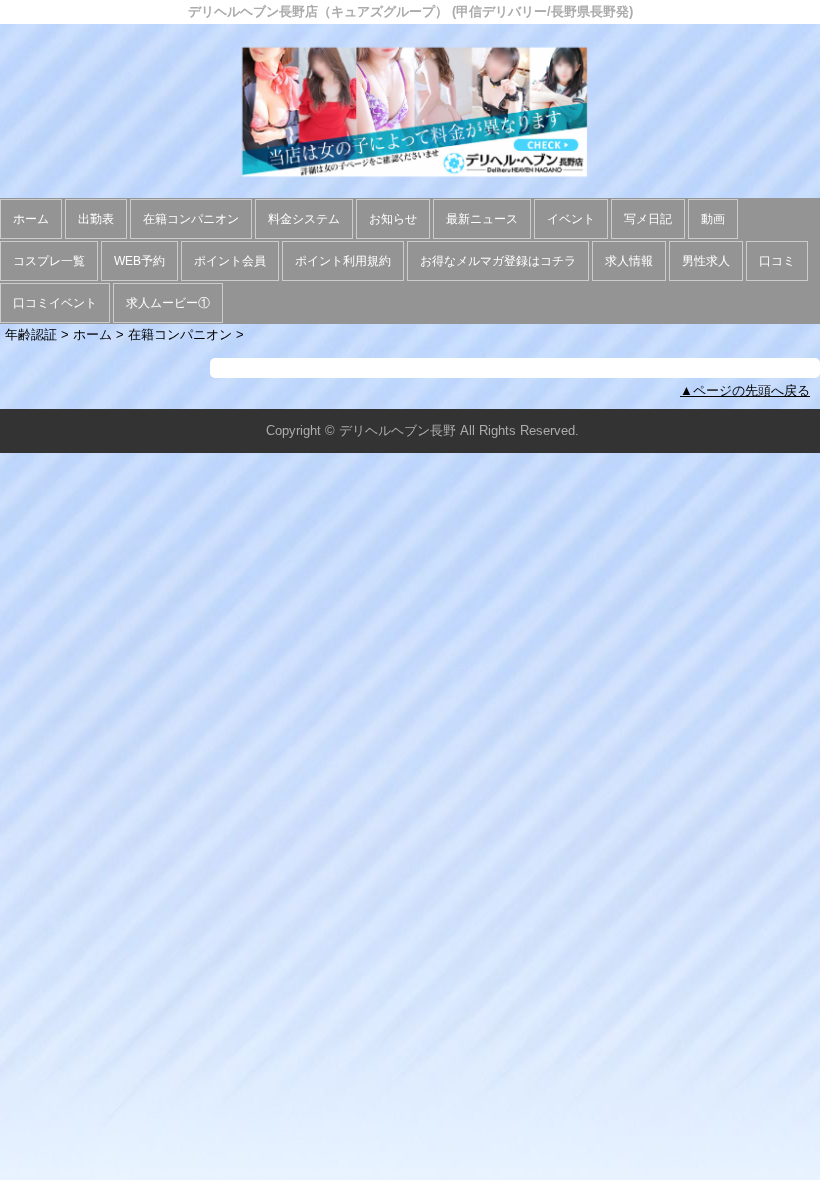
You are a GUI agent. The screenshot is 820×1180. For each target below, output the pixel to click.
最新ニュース (482, 219)
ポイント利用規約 (343, 261)
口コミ (777, 261)
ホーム (31, 219)
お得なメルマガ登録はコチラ (498, 261)
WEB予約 (139, 261)
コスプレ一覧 (49, 261)
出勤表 (96, 219)
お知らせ (393, 219)
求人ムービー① (168, 303)
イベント (571, 219)
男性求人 (706, 261)
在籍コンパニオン (191, 219)
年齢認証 (31, 334)
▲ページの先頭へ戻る (745, 390)
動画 (713, 219)
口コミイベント (55, 303)
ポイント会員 (230, 261)
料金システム (304, 219)
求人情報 (629, 261)
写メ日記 (648, 219)
